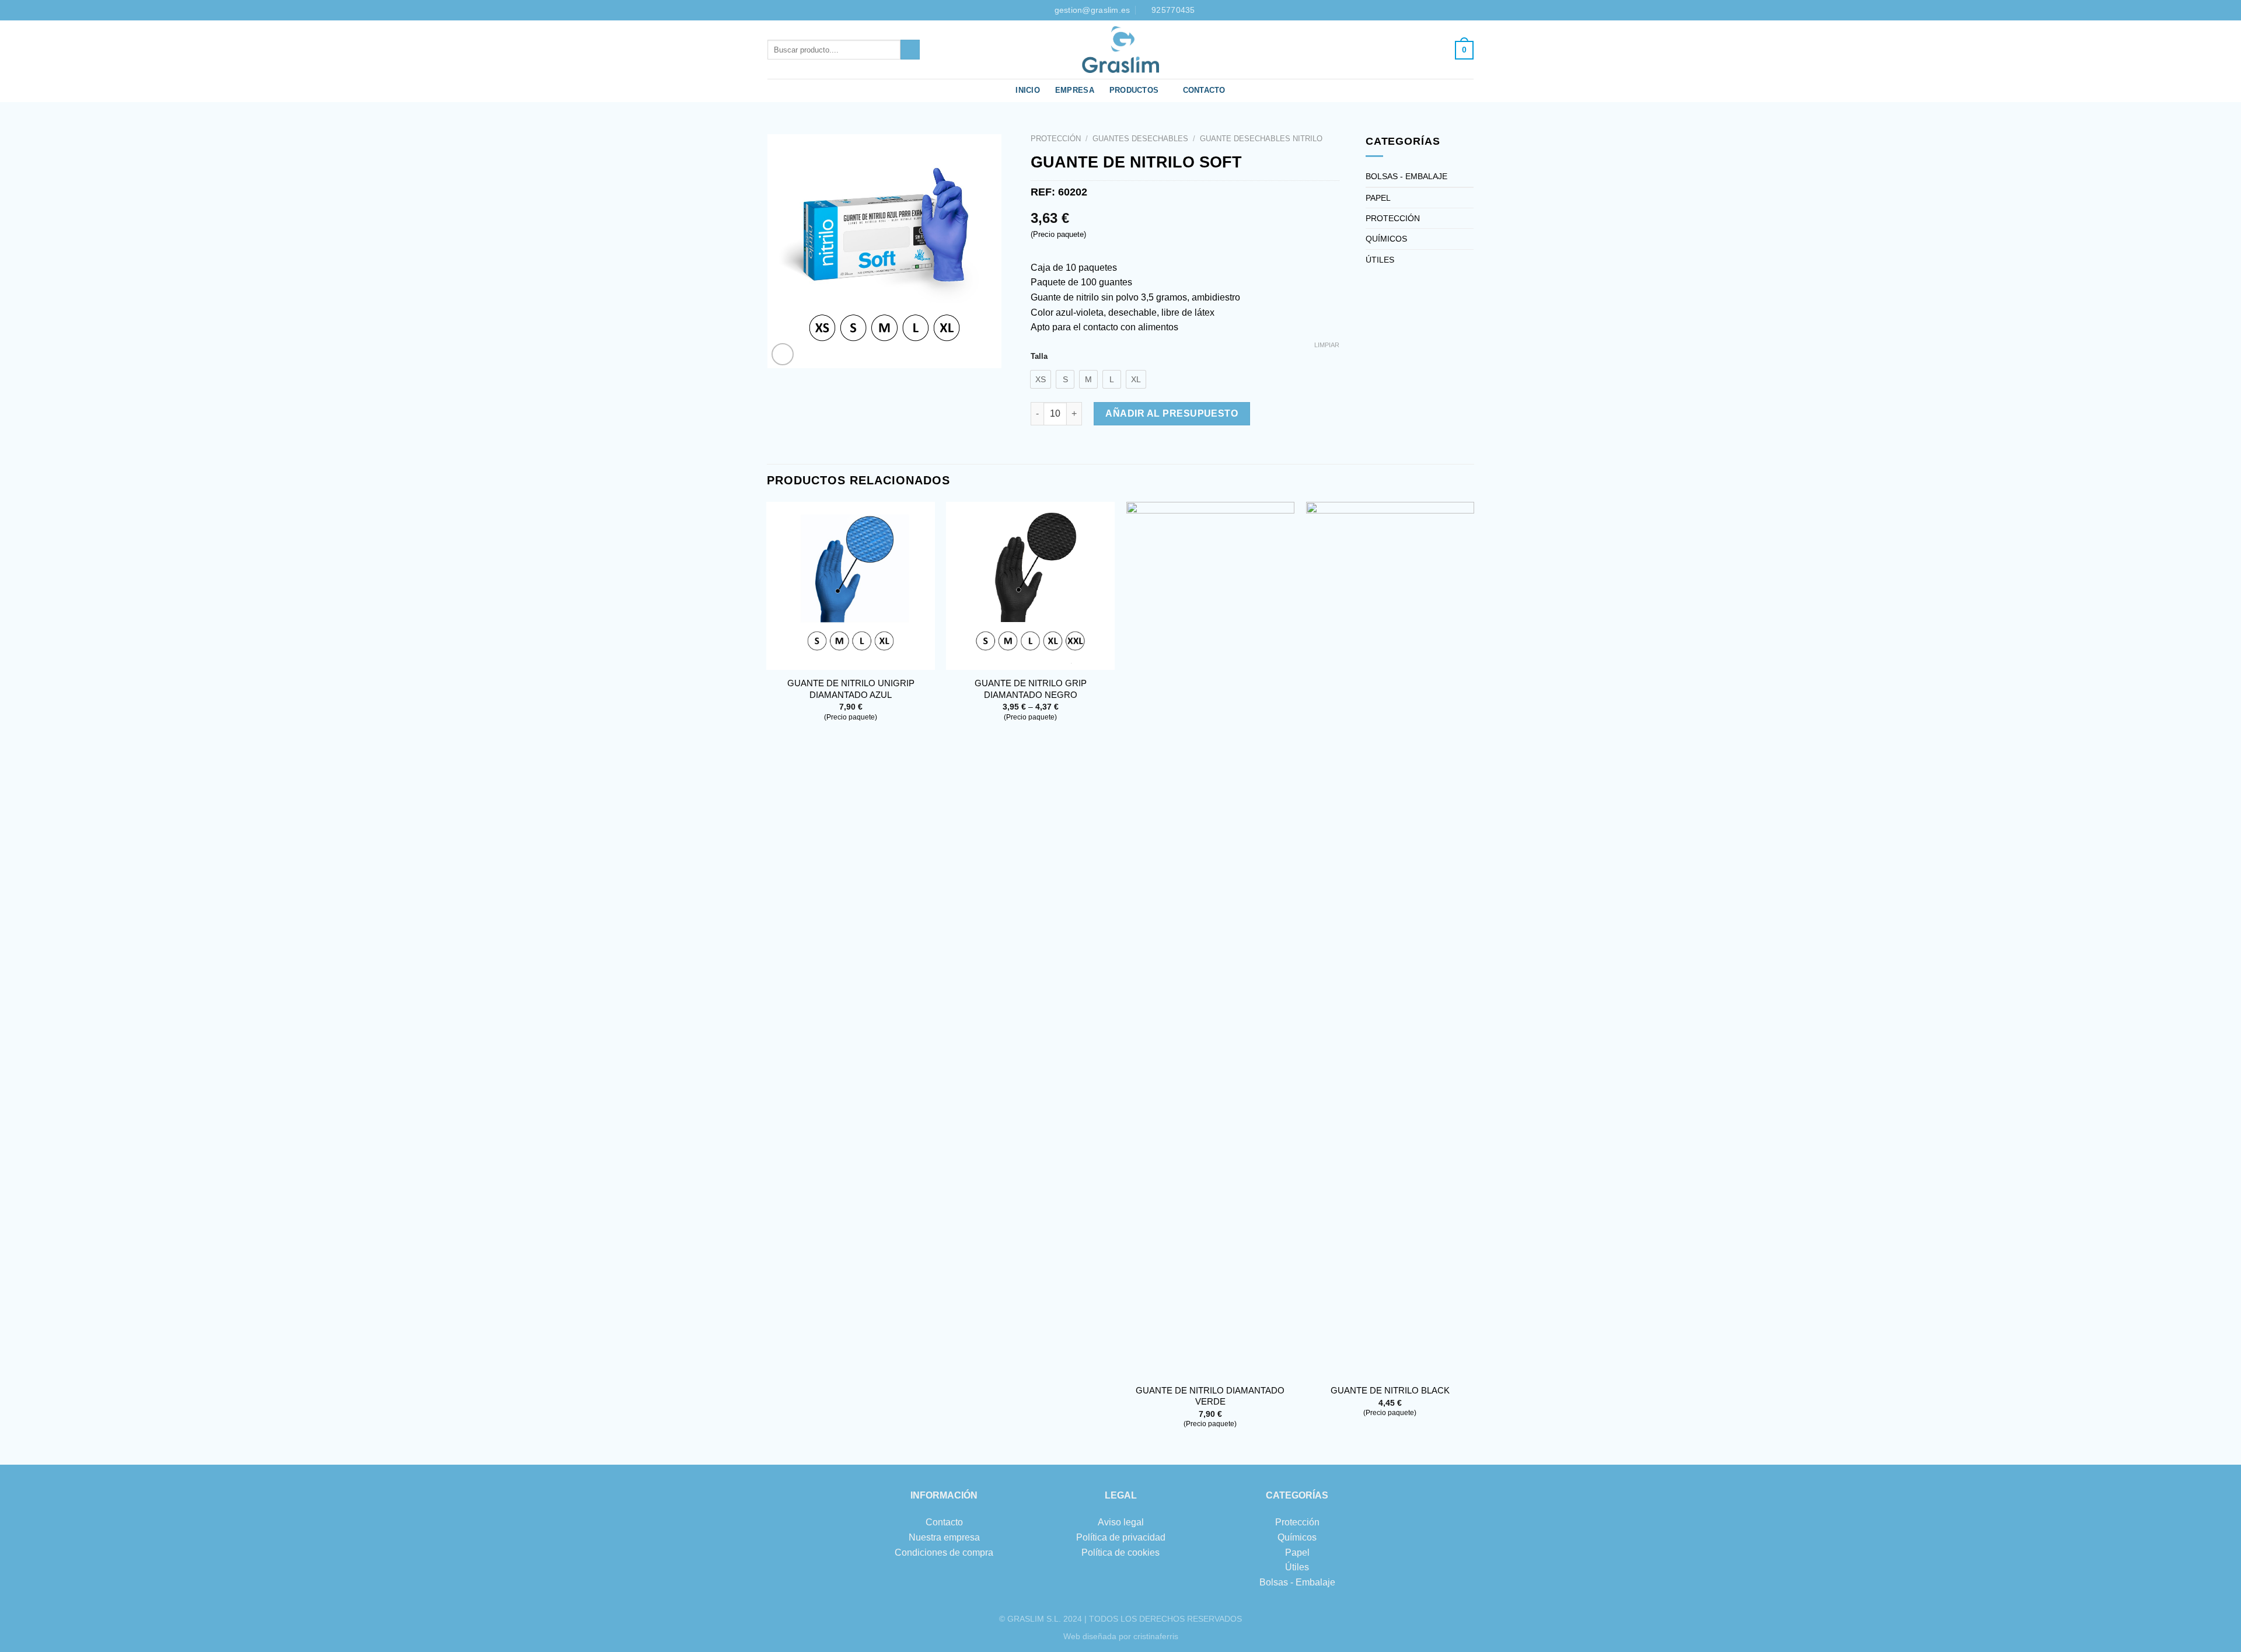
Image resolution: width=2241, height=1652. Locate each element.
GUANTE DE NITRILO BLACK (1390, 1390)
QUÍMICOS (1386, 239)
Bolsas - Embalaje (1297, 1582)
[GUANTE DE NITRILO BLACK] (1390, 939)
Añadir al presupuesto (1172, 413)
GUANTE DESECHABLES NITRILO (1261, 139)
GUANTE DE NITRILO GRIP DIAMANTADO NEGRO (1031, 689)
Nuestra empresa (944, 1537)
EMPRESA (1075, 90)
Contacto (944, 1522)
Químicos (1297, 1537)
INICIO (1028, 90)
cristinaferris (1156, 1636)
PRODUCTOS (1134, 90)
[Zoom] (783, 355)
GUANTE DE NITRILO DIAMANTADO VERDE (1210, 1396)
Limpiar (1327, 345)
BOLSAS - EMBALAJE (1406, 176)
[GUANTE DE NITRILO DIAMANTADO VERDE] (1211, 939)
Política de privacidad (1121, 1537)
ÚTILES (1380, 260)
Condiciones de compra (944, 1553)
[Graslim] (1120, 50)
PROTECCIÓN (1056, 139)
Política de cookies (1120, 1553)
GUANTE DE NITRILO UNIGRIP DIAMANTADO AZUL (851, 689)
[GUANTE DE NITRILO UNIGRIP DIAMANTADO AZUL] (851, 586)
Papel (1297, 1553)
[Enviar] (910, 50)
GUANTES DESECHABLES (1140, 139)
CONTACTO (1204, 90)
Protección (1297, 1522)
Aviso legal (1121, 1522)
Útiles (1297, 1567)
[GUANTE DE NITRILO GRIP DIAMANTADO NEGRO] (1030, 586)
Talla (1039, 357)
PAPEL (1378, 198)
